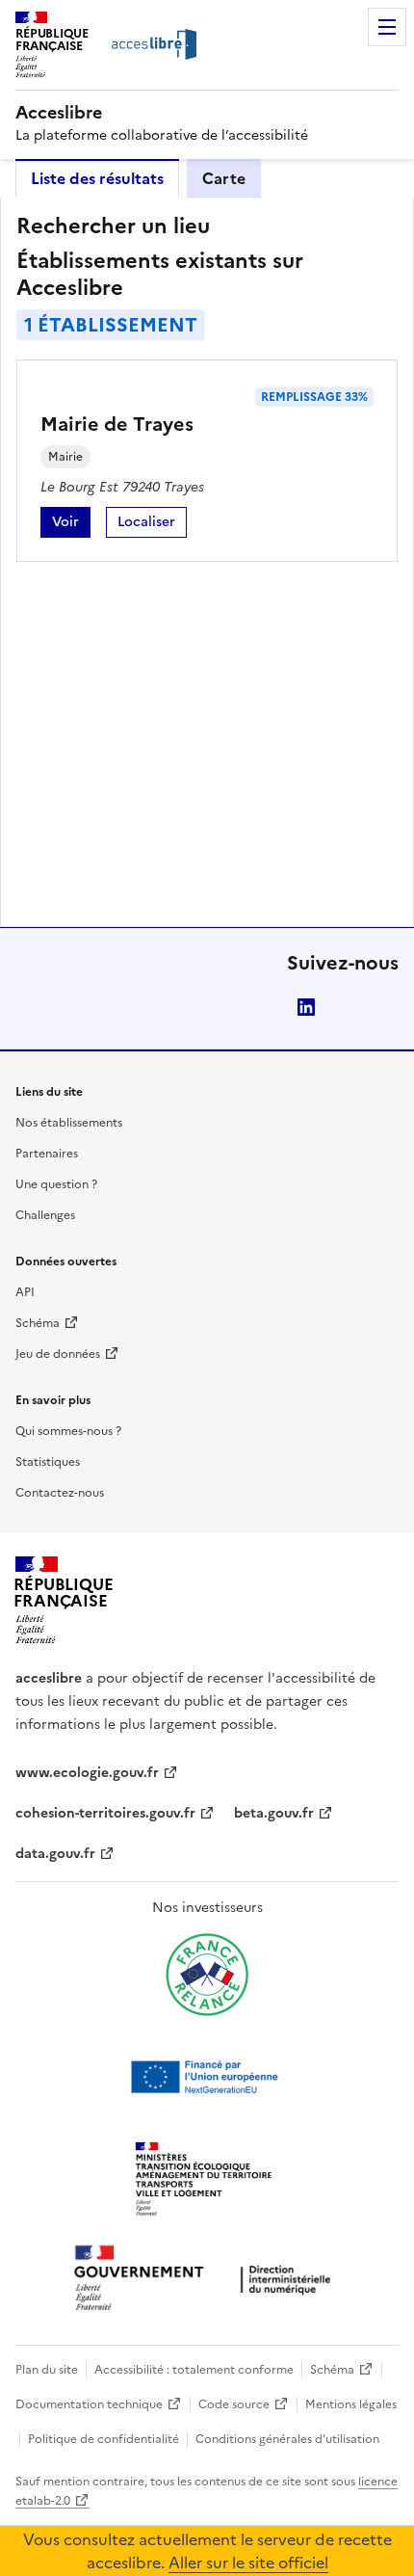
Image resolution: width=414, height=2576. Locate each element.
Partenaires (47, 1154)
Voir (71, 525)
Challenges (45, 1215)
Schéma (38, 1323)
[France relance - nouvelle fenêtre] (207, 1975)
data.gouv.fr (55, 1854)
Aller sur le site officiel (248, 2563)
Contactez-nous (60, 1493)
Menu (387, 27)
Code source (234, 2404)
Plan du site (47, 2370)
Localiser (152, 525)
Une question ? (56, 1184)
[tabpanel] (207, 562)
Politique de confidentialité (103, 2439)
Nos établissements (69, 1123)
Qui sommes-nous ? (68, 1431)
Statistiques (48, 1462)
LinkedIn (306, 1007)
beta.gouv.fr (274, 1813)
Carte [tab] (224, 178)
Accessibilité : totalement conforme (194, 2370)
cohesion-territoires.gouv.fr (105, 1813)
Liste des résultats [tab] (97, 178)
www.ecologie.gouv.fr (87, 1773)
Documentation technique (89, 2404)
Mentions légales (351, 2404)
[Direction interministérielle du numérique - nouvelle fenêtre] (207, 2280)
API (25, 1292)
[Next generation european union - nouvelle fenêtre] (207, 2077)
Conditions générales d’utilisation (287, 2439)
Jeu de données (58, 1354)
